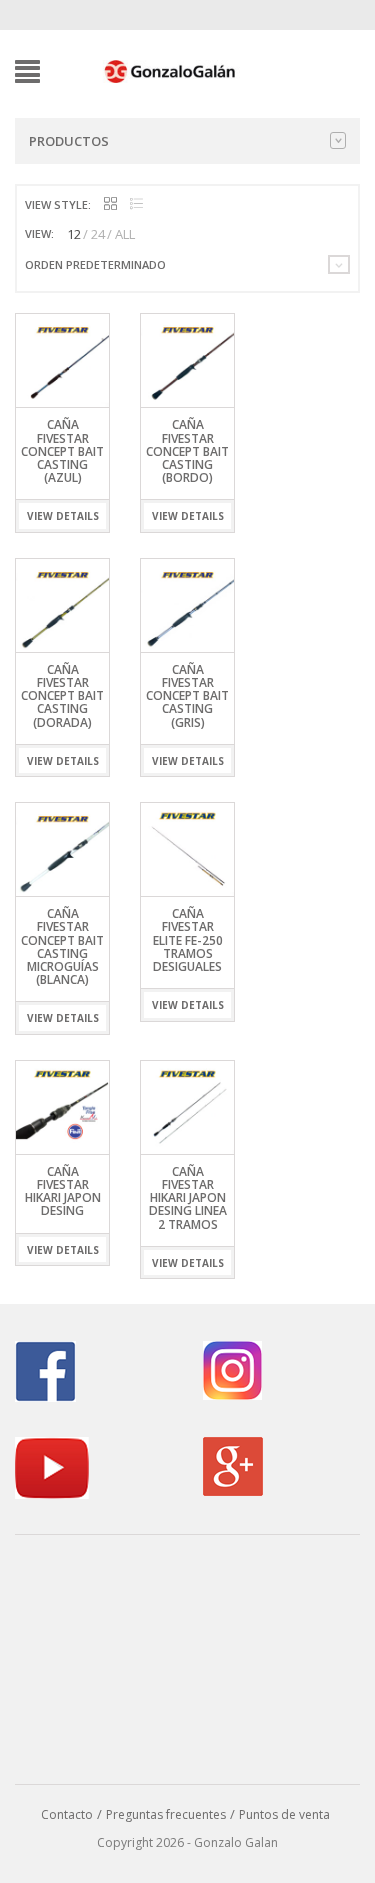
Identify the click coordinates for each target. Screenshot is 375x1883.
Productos (69, 141)
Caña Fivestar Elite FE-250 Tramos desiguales (188, 940)
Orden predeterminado (95, 264)
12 (74, 234)
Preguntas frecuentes (166, 1814)
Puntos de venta (284, 1814)
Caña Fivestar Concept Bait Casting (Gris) (187, 696)
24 (98, 234)
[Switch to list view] (136, 204)
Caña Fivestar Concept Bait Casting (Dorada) (62, 696)
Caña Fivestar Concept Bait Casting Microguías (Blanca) (62, 946)
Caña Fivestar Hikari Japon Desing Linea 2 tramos (188, 1198)
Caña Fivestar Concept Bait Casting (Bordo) (187, 451)
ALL (125, 234)
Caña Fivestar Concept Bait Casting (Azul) (62, 451)
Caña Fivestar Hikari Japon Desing (63, 1191)
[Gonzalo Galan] (170, 70)
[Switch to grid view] (110, 204)
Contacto (67, 1814)
